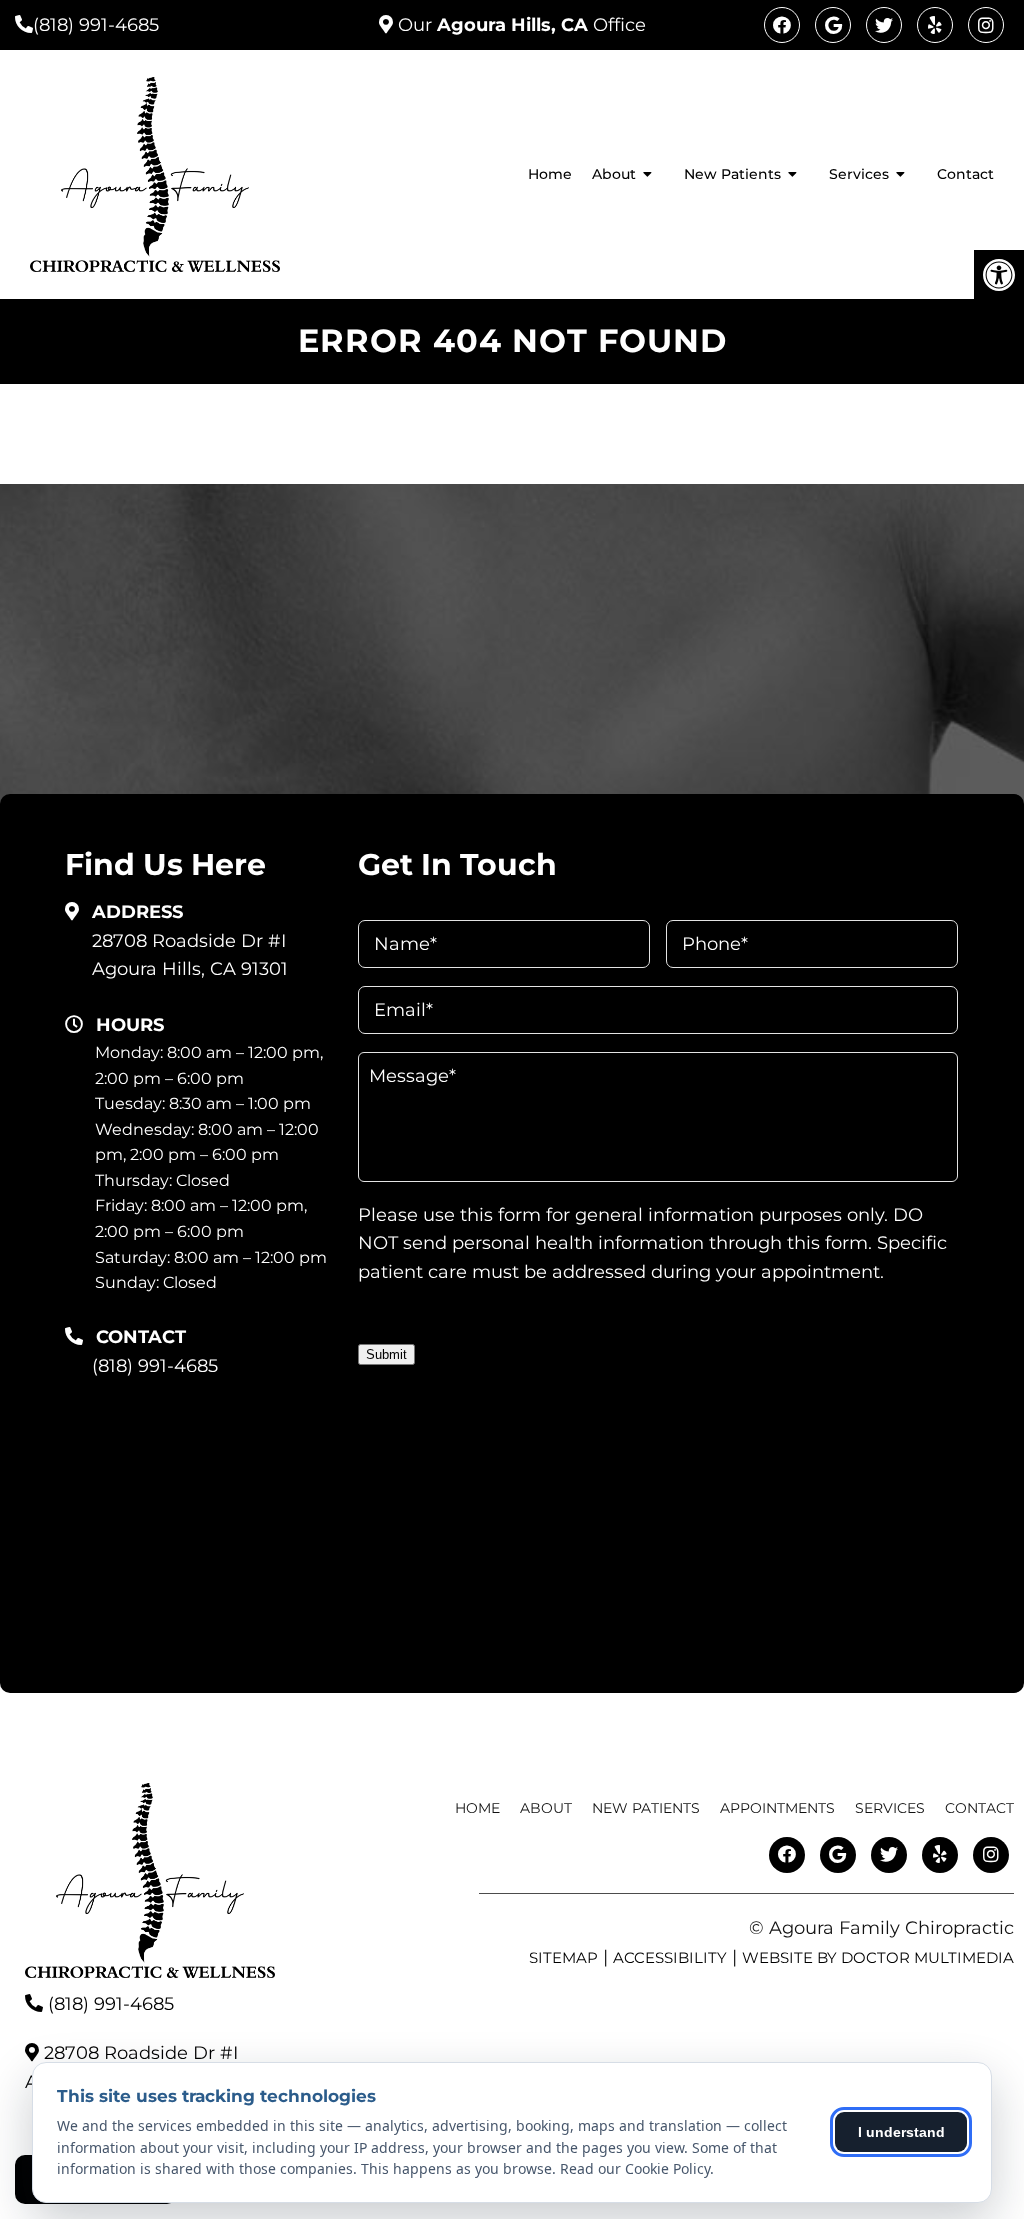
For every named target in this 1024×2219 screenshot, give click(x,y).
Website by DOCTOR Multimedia (878, 1957)
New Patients (732, 174)
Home (550, 174)
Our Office (519, 25)
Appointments (777, 1808)
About (614, 174)
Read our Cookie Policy (635, 2168)
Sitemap (563, 1957)
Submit (386, 1354)
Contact (965, 174)
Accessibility (670, 1957)
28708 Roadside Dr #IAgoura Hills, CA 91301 (190, 955)
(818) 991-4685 (96, 25)
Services (859, 174)
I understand (901, 2132)
